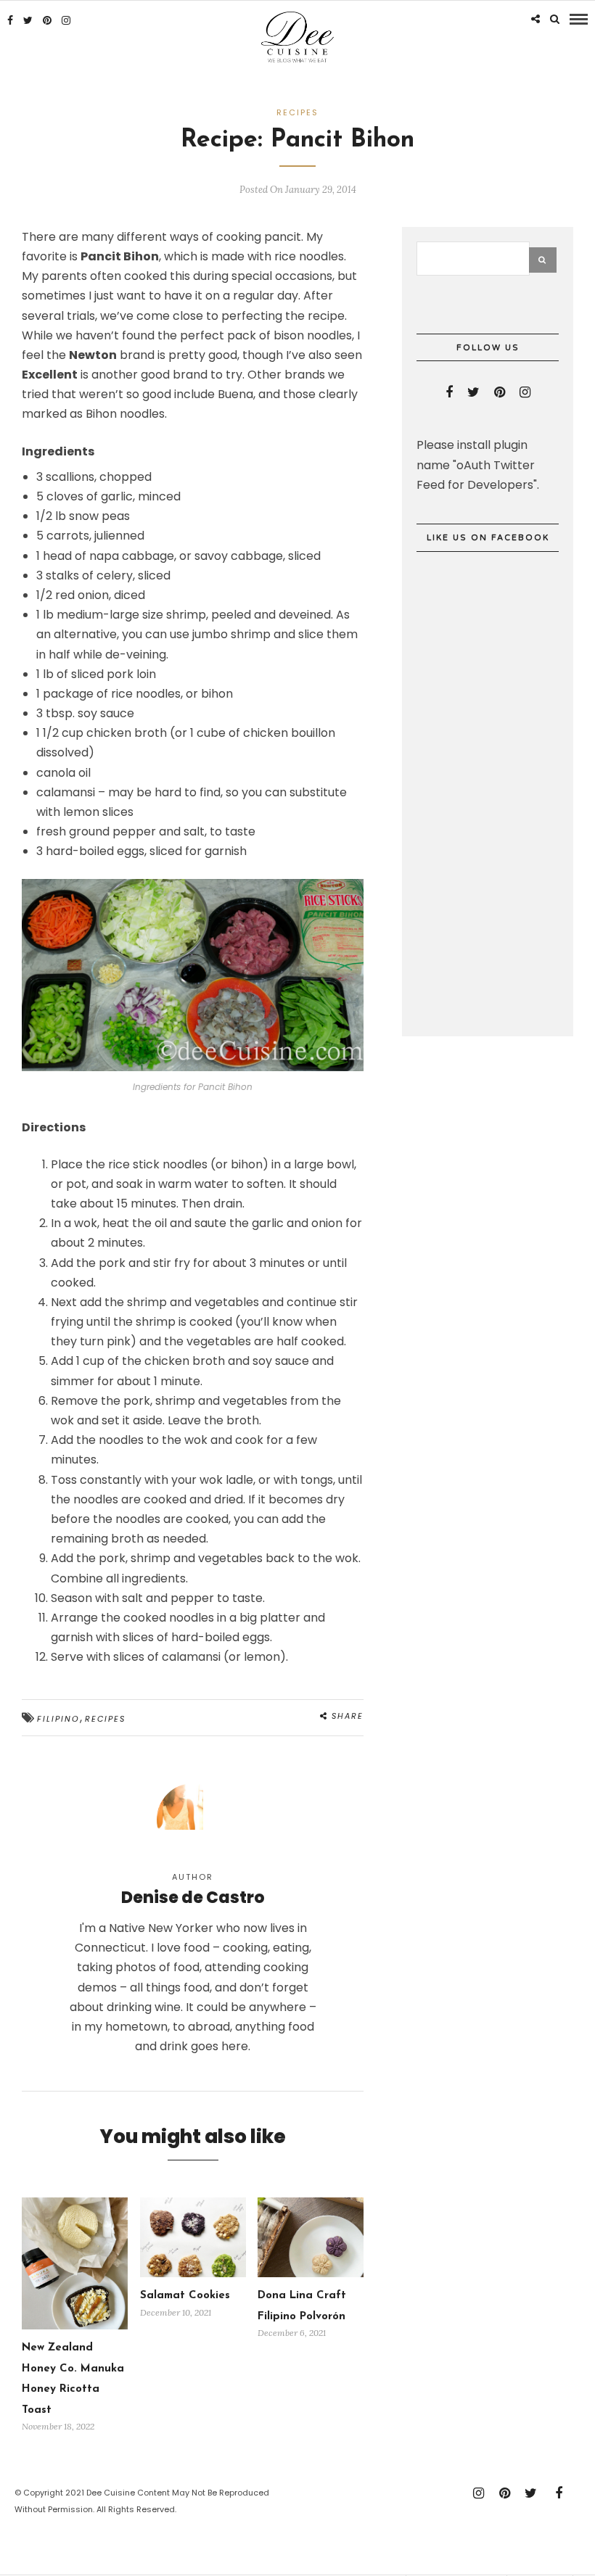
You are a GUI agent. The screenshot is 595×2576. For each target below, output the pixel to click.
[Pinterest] (47, 20)
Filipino (58, 1719)
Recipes (297, 112)
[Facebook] (449, 392)
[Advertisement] (505, 944)
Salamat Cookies (185, 2296)
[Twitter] (473, 392)
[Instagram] (66, 20)
